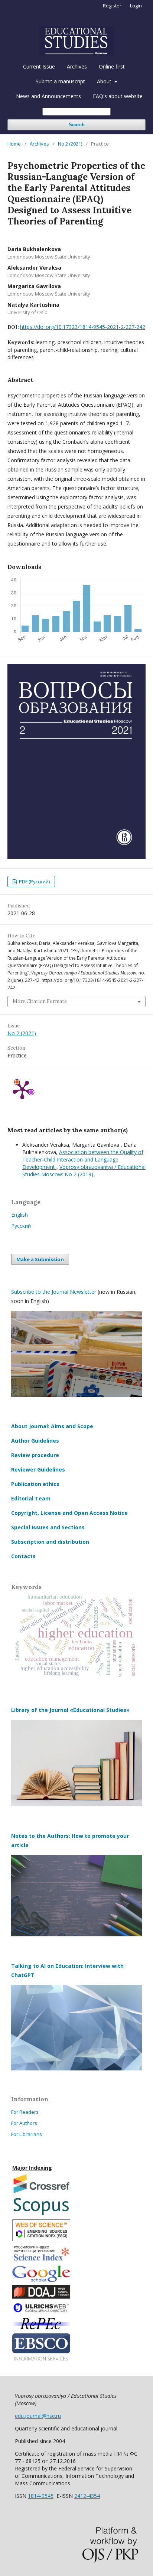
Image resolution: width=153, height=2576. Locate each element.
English (19, 1215)
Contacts (23, 1556)
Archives (77, 66)
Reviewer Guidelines (38, 1469)
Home (14, 144)
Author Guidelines (35, 1441)
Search (77, 125)
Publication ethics (35, 1484)
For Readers (25, 2112)
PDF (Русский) (34, 882)
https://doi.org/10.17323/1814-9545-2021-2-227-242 (83, 327)
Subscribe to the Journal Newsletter (54, 1292)
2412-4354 (87, 2496)
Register (112, 6)
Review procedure (35, 1455)
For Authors (24, 2123)
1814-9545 (41, 2496)
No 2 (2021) (70, 144)
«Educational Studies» (100, 1710)
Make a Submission (40, 1259)
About (105, 81)
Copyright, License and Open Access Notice (69, 1513)
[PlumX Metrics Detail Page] (22, 1089)
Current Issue (39, 66)
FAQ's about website (118, 96)
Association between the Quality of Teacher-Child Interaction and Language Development (83, 1159)
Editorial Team (31, 1498)
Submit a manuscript (60, 81)
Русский (21, 1226)
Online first (112, 66)
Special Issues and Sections (48, 1527)
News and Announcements (48, 96)
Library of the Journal (40, 1710)
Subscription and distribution (50, 1542)
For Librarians (27, 2134)
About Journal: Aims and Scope (52, 1426)
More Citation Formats (40, 1001)
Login (136, 6)
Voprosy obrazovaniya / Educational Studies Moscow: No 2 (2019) (84, 1171)
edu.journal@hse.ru (38, 2416)
